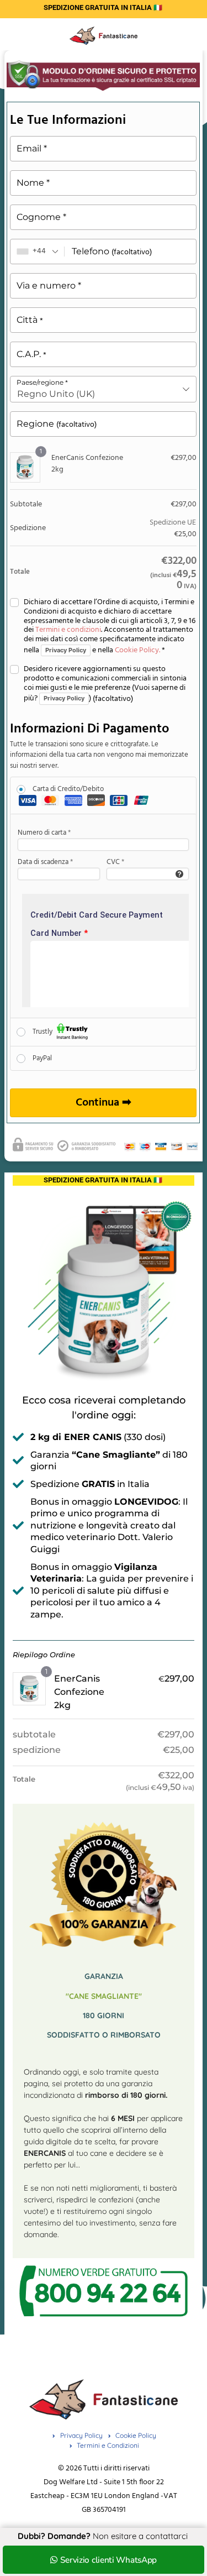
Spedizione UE (173, 523)
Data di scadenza (45, 862)
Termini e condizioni (68, 630)
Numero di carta (44, 833)
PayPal (42, 1058)
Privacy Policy (66, 650)
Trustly (43, 1032)
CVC (115, 862)
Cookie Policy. (137, 650)
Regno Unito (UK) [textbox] (56, 394)
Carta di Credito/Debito (68, 789)
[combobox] (38, 252)
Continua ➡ (104, 1103)
